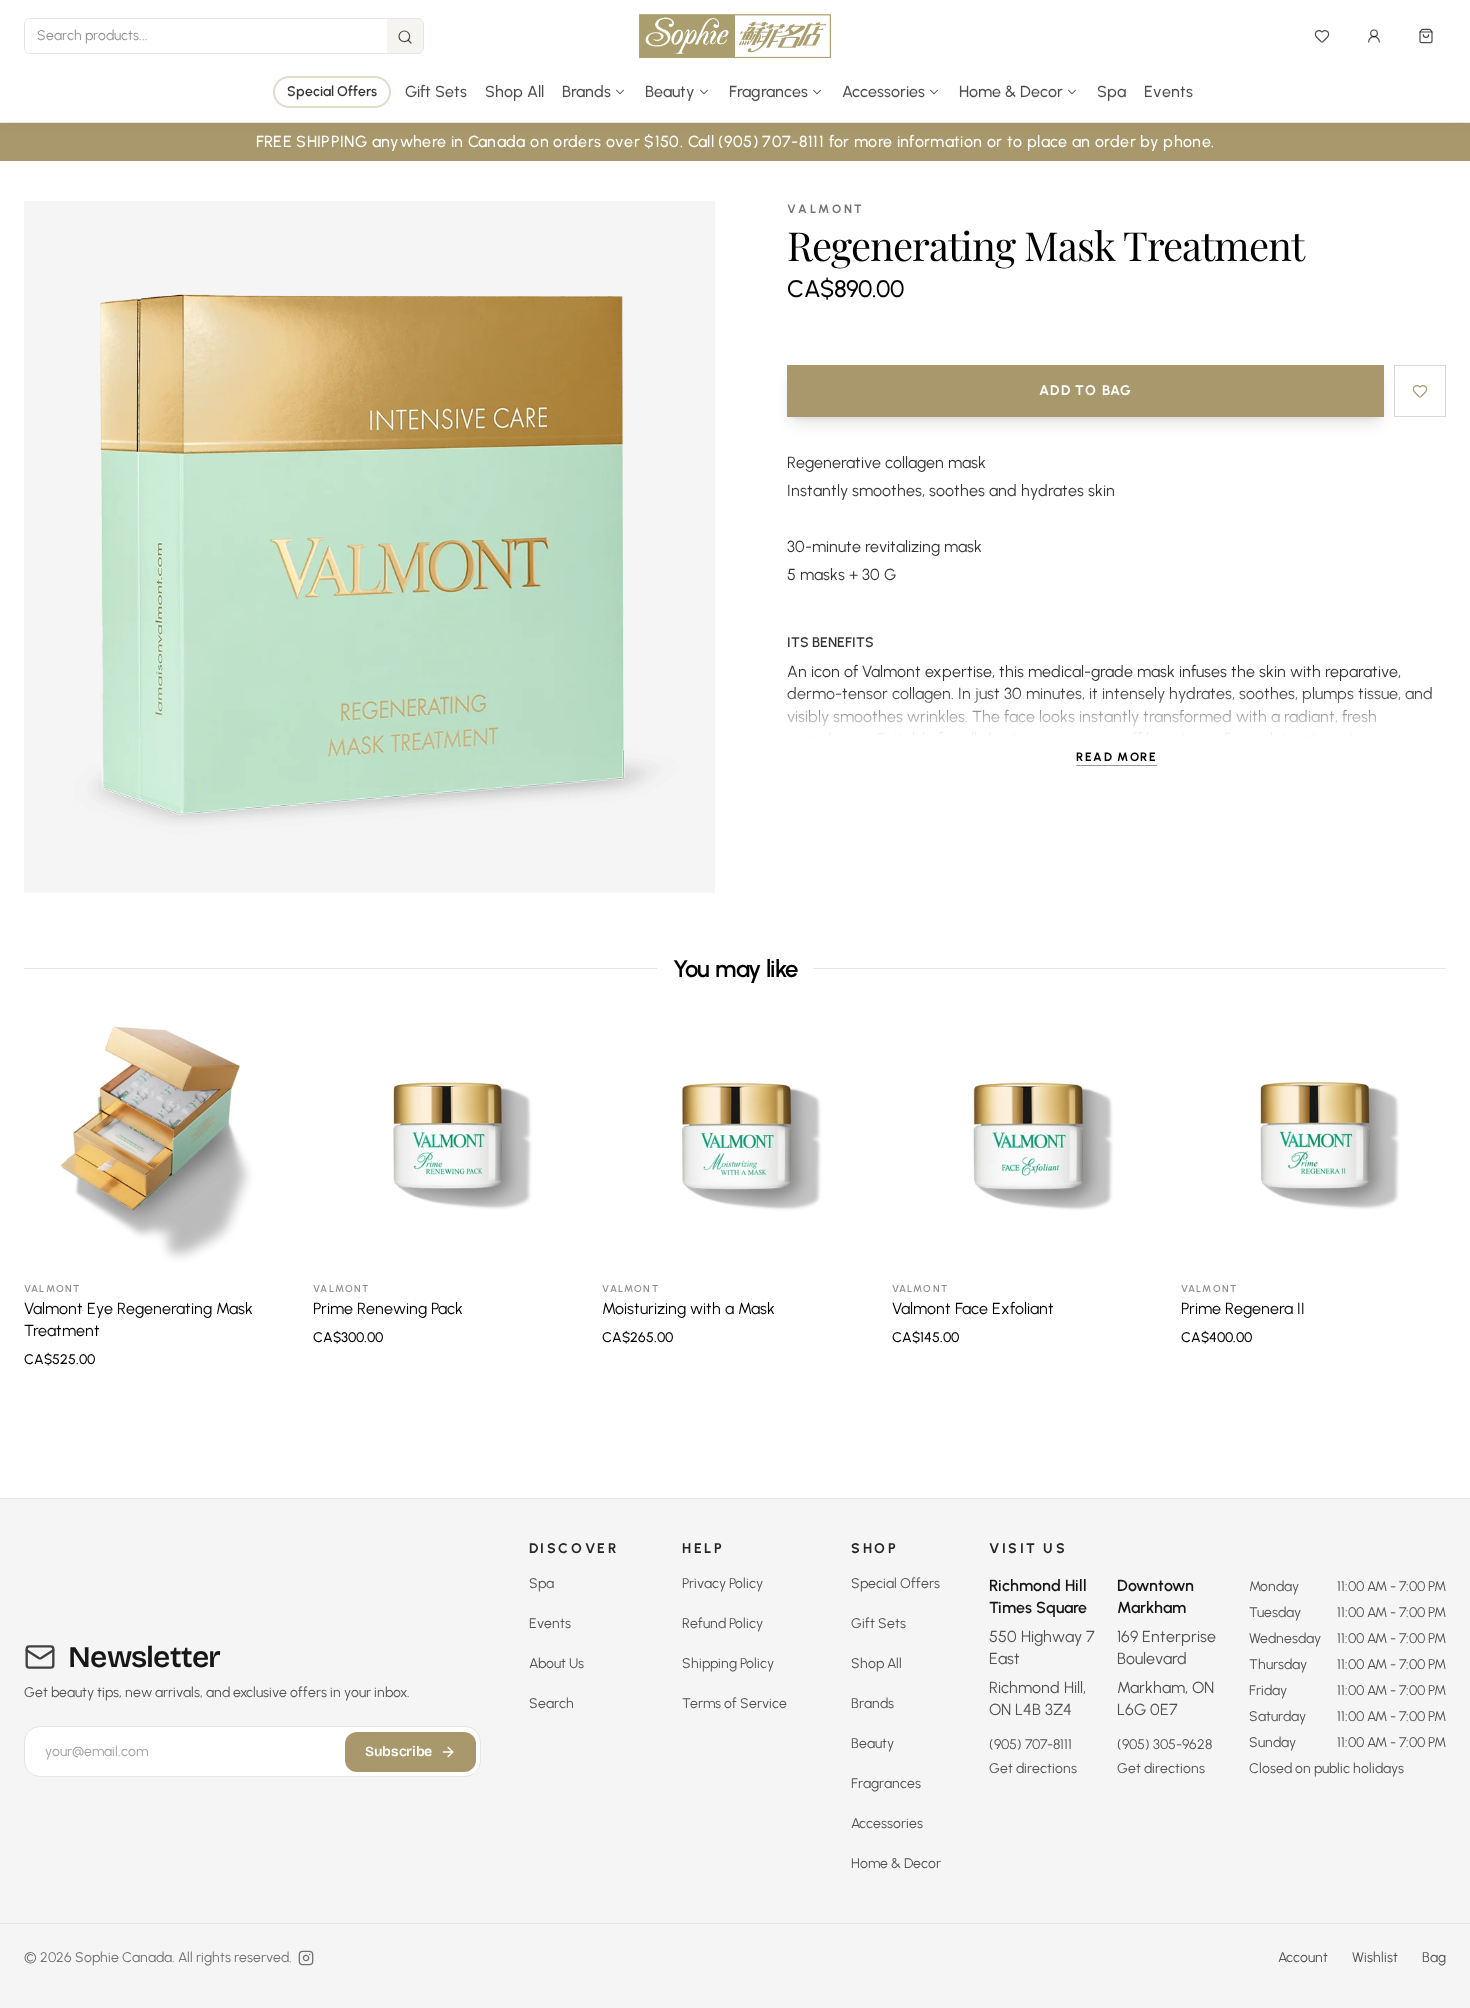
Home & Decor (896, 1863)
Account (1303, 1957)
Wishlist (1375, 1957)
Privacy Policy (722, 1583)
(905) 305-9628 (1164, 1744)
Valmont (825, 209)
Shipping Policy (728, 1663)
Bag (1434, 1957)
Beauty (872, 1743)
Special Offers (332, 91)
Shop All (514, 91)
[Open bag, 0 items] (1426, 36)
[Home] (735, 36)
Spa (1111, 91)
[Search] (405, 37)
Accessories (887, 1823)
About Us (556, 1663)
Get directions (1033, 1768)
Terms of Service (734, 1703)
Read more (1116, 757)
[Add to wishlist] (1420, 391)
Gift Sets (436, 91)
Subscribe (398, 1751)
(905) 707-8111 (1030, 1744)
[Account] (1374, 36)
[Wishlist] (1322, 36)
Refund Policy (722, 1623)
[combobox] (206, 35)
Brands (872, 1703)
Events (1168, 91)
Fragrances (886, 1783)
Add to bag (1086, 390)
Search (551, 1703)
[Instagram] (306, 1958)
